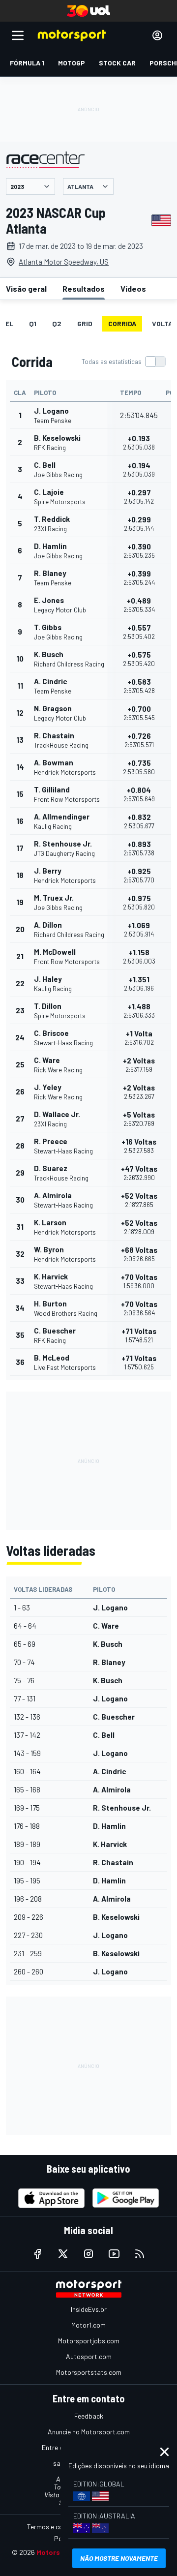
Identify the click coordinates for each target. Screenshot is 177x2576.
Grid (85, 323)
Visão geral (26, 288)
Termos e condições (57, 2527)
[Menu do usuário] (157, 35)
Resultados (84, 288)
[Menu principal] (18, 35)
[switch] (123, 362)
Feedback (89, 2416)
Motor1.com (88, 2325)
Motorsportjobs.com (89, 2341)
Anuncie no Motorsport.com (89, 2432)
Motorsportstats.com (89, 2372)
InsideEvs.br (89, 2309)
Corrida (122, 323)
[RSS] (140, 2254)
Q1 (33, 323)
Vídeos (133, 288)
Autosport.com (89, 2356)
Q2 (57, 323)
